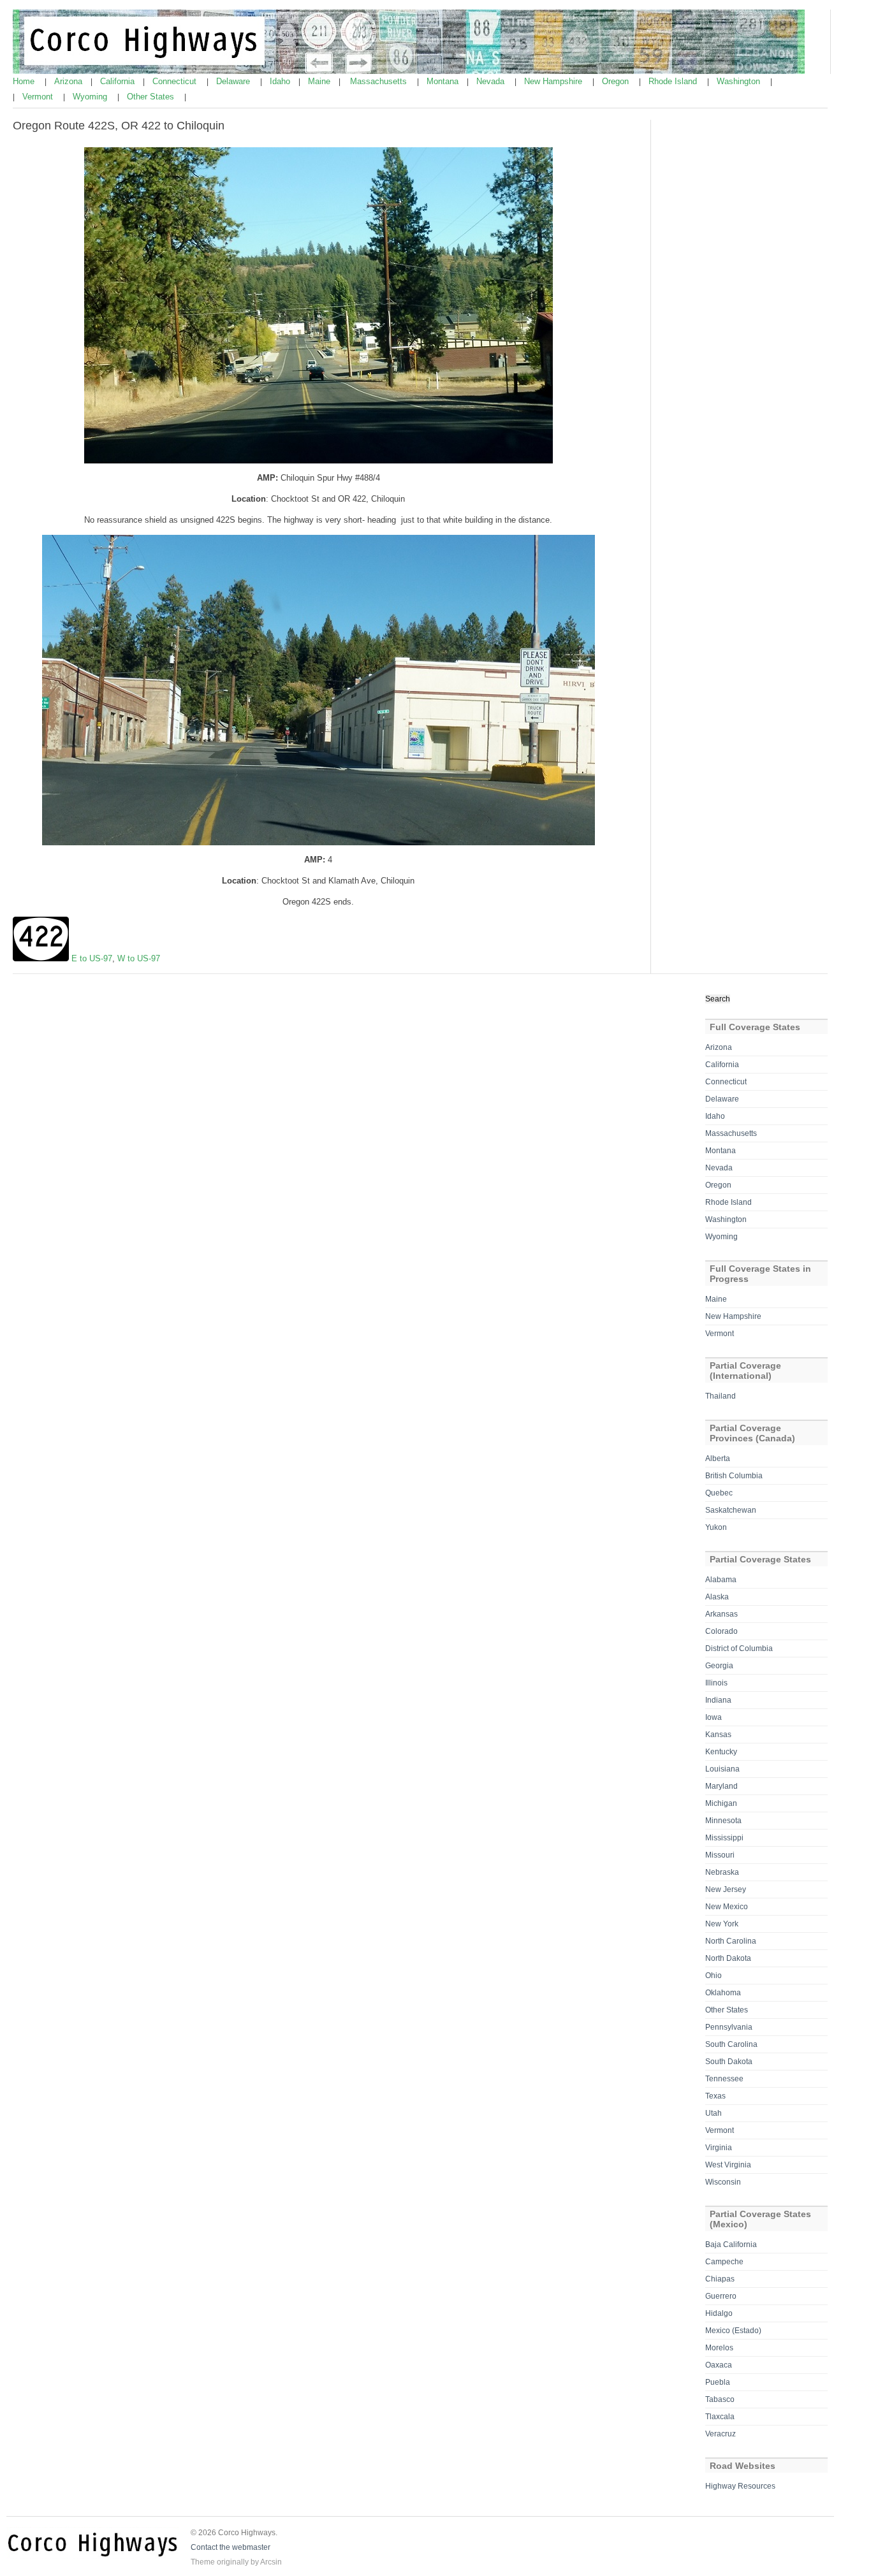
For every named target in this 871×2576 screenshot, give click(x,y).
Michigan (721, 1803)
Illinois (716, 1683)
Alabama (721, 1580)
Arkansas (721, 1614)
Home (25, 81)
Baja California (731, 2245)
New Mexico (727, 1907)
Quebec (719, 1493)
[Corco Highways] (409, 71)
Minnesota (723, 1821)
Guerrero (721, 2296)
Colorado (721, 1631)
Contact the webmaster (231, 2547)
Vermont (39, 97)
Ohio (714, 1976)
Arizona (70, 81)
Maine (320, 81)
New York (722, 1924)
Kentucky (721, 1752)
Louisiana (722, 1769)
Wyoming (91, 97)
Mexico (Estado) (733, 2331)
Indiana (718, 1700)
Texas (715, 2096)
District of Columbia (739, 1648)
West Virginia (728, 2165)
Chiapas (720, 2279)
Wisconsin (723, 2182)
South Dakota (729, 2062)
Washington (740, 81)
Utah (714, 2113)
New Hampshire (554, 81)
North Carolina (731, 1941)
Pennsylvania (729, 2027)
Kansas (718, 1735)
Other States (152, 97)
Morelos (719, 2348)
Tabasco (720, 2399)
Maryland (721, 1786)
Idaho (281, 81)
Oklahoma (723, 1993)
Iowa (714, 1717)
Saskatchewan (731, 1510)
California (119, 81)
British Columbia (734, 1476)
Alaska (717, 1597)
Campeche (724, 2262)
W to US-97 (139, 958)
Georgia (719, 1666)
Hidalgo (719, 2313)
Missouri (720, 1855)
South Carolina (731, 2044)
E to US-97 (92, 958)
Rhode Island (674, 81)
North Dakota (728, 1958)
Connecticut (176, 81)
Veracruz (721, 2434)
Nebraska (722, 1872)
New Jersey (726, 1889)
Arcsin (271, 2562)
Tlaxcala (720, 2417)
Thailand (721, 1396)
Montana (444, 81)
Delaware (234, 81)
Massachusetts (380, 81)
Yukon (716, 1527)
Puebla (718, 2382)
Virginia (719, 2148)
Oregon (617, 81)
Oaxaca (719, 2365)
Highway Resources (740, 2486)
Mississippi (724, 1838)
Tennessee (724, 2079)
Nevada (492, 81)
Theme (203, 2562)
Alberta (718, 1459)
